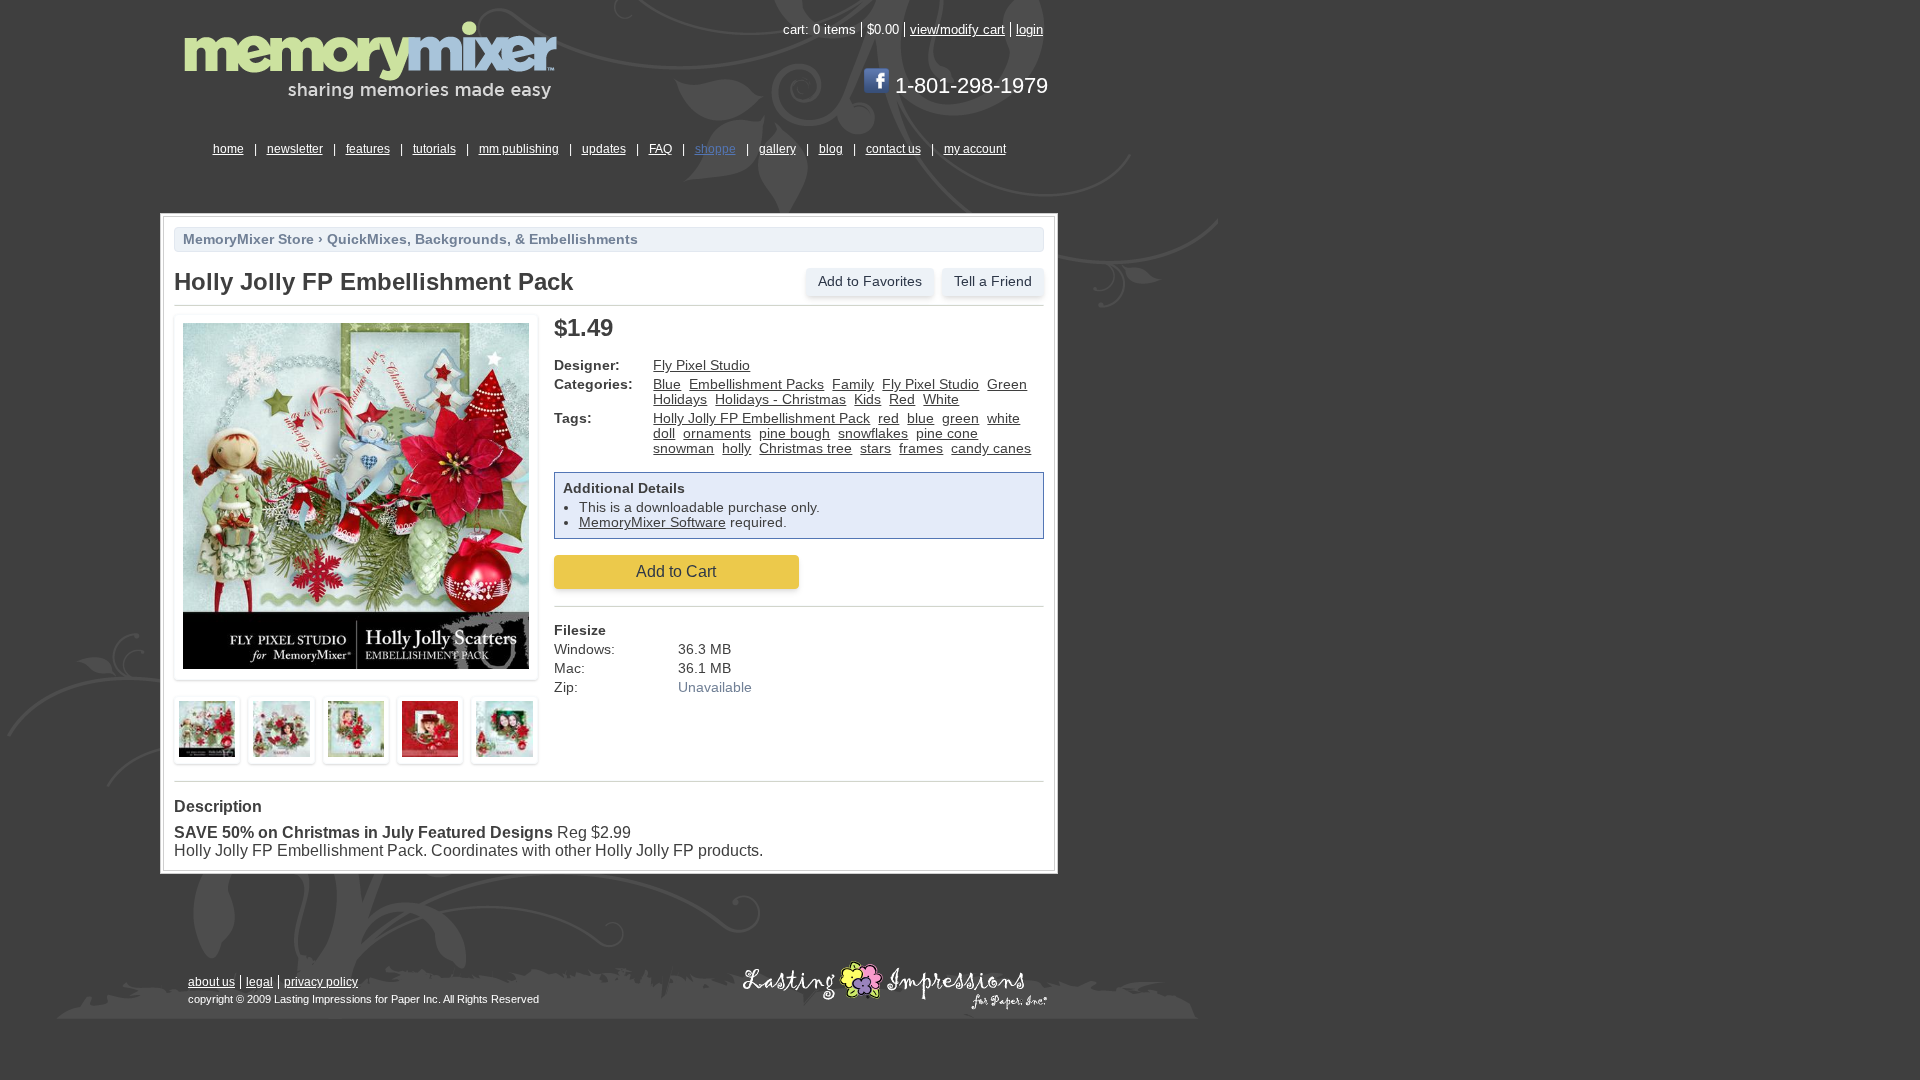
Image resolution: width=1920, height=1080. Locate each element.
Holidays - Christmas (780, 399)
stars (875, 448)
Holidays (680, 399)
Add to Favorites (870, 281)
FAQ (660, 149)
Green (1007, 384)
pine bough (794, 433)
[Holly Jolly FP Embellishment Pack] (356, 665)
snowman (683, 448)
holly (736, 448)
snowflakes (873, 433)
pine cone (947, 433)
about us (211, 982)
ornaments (717, 433)
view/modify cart (957, 29)
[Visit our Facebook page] (876, 85)
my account (975, 149)
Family (853, 384)
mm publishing (519, 149)
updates (604, 149)
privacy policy (321, 982)
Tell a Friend (993, 281)
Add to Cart (676, 571)
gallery (777, 149)
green (960, 418)
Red (902, 399)
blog (831, 149)
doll (664, 433)
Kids (867, 399)
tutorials (434, 149)
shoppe (715, 149)
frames (921, 448)
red (888, 418)
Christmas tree (805, 448)
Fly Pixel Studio (701, 365)
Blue (667, 384)
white (1003, 418)
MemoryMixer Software (652, 522)
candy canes (991, 448)
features (368, 149)
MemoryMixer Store (248, 239)
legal (259, 982)
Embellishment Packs (756, 384)
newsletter (295, 149)
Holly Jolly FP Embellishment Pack (761, 418)
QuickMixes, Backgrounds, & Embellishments (482, 239)
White (941, 399)
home (228, 149)
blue (920, 418)
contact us (893, 149)
